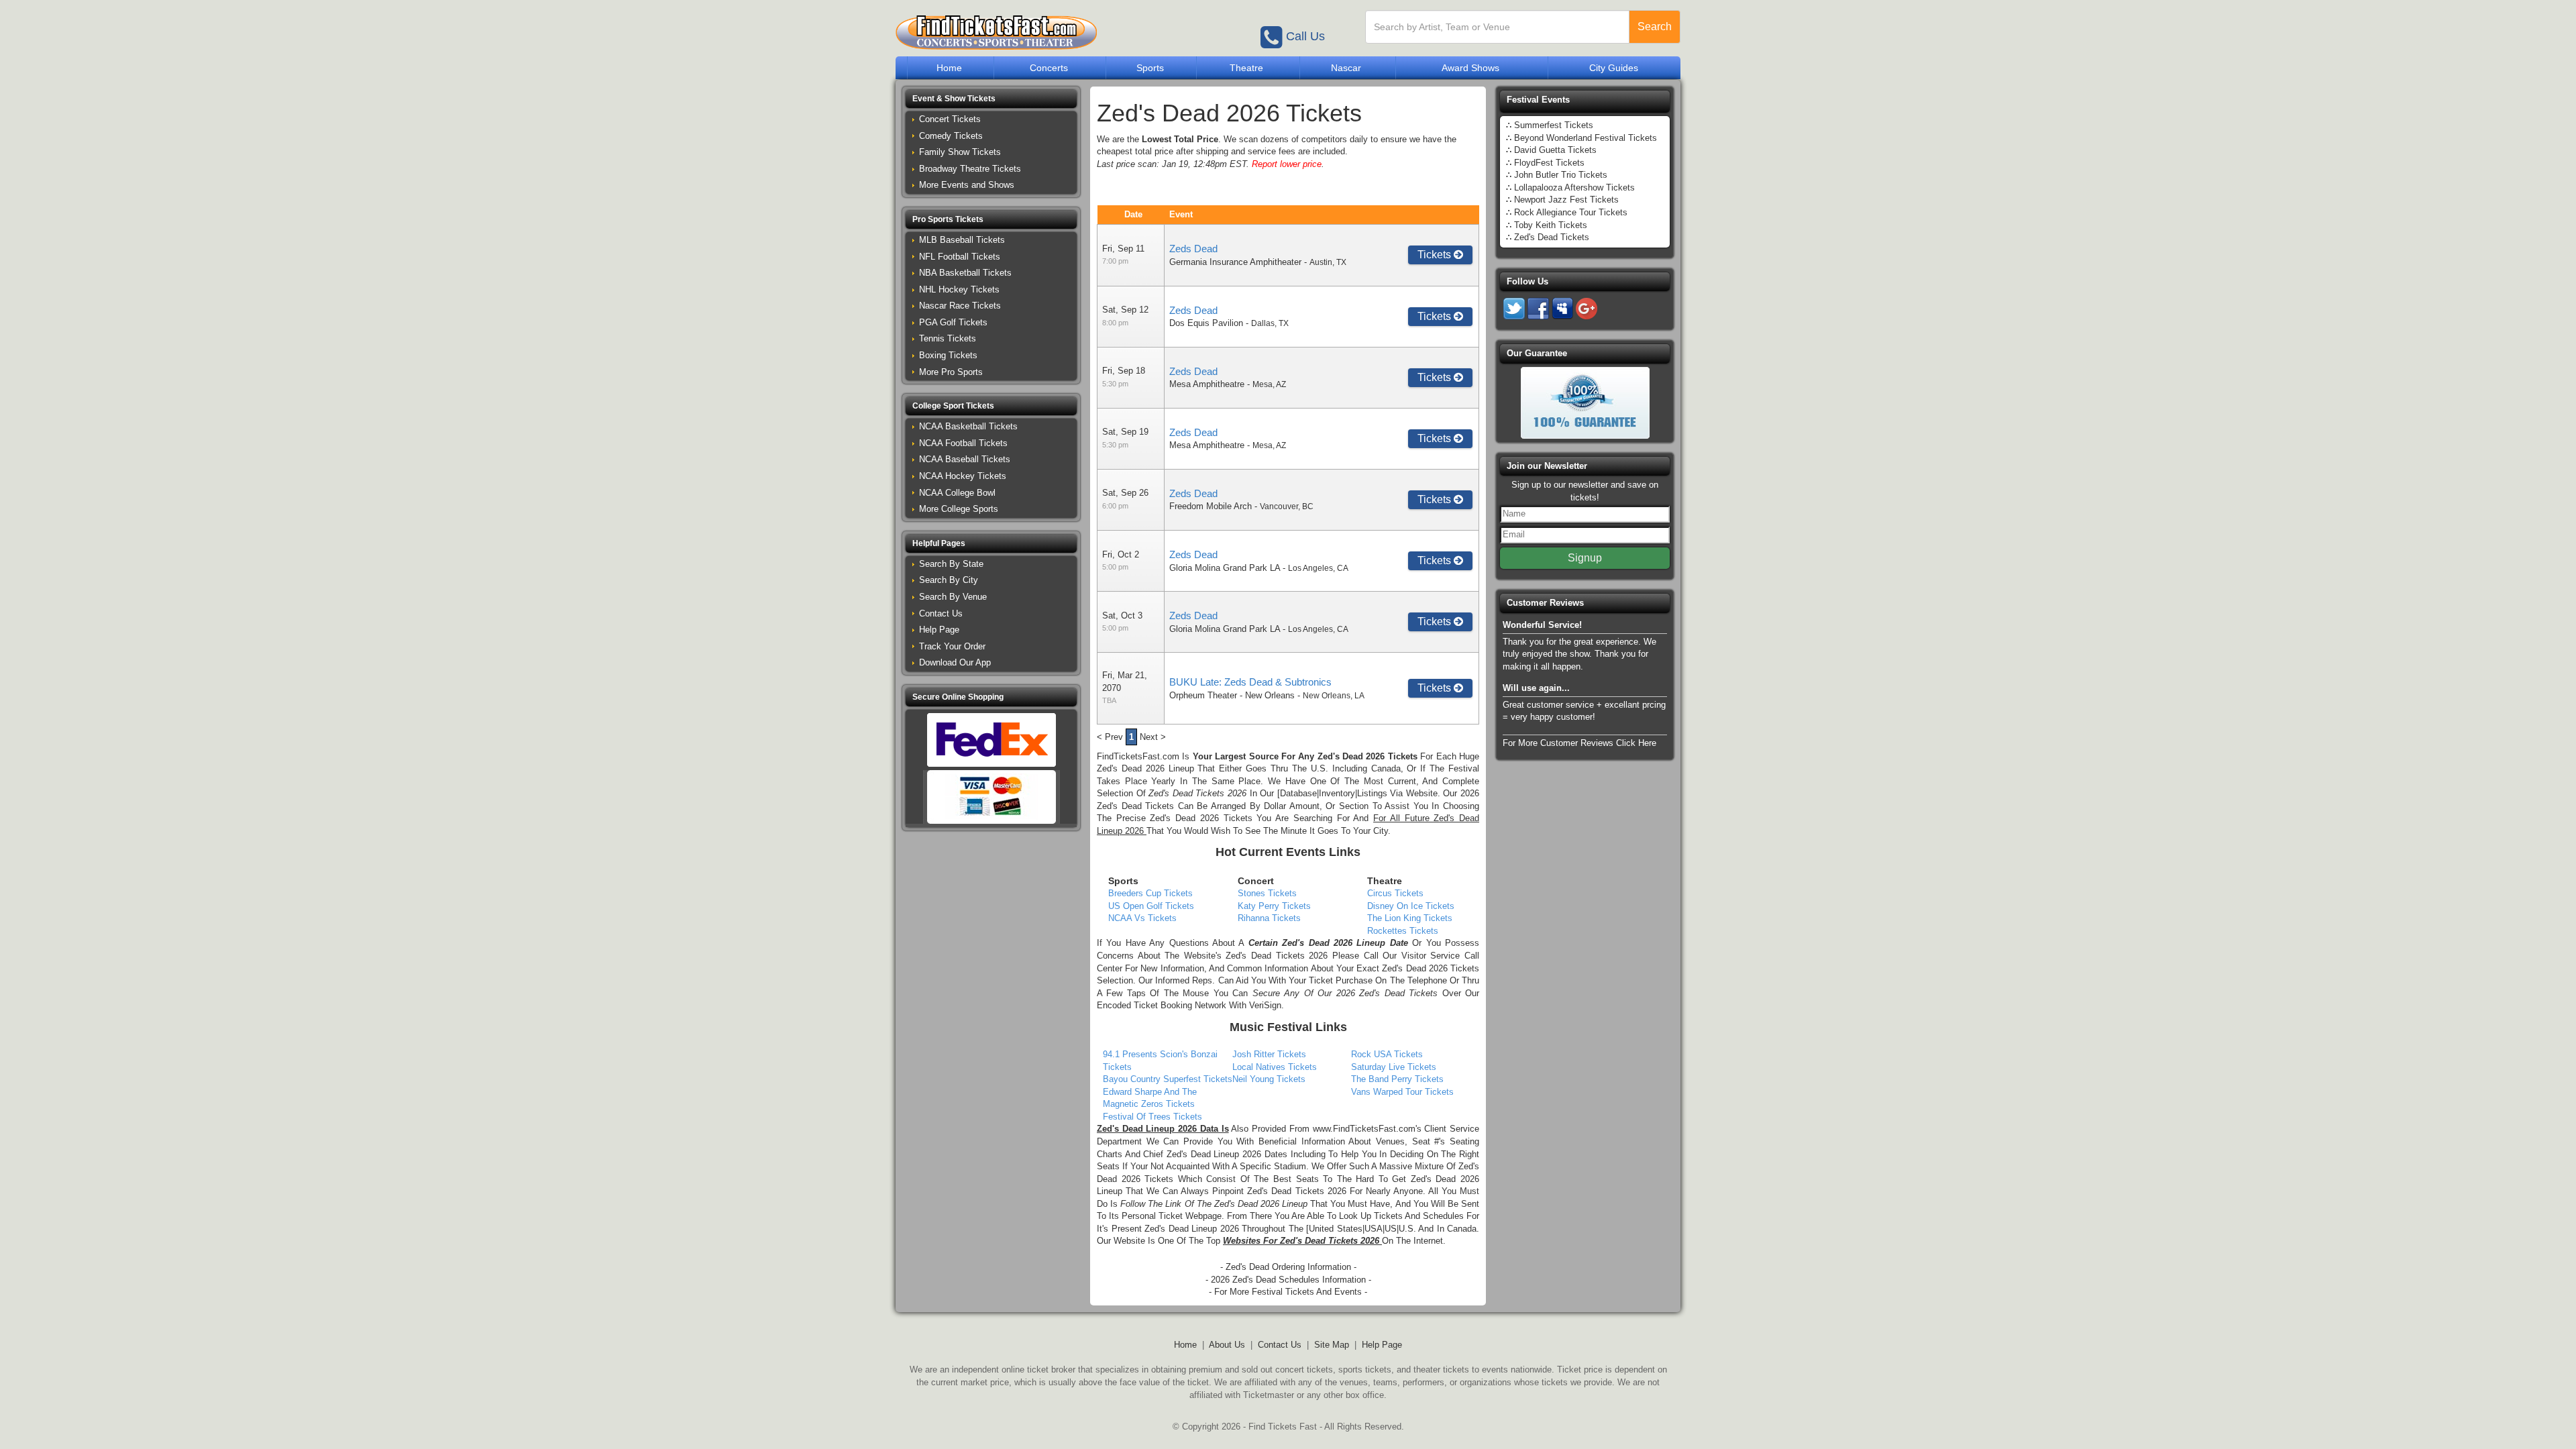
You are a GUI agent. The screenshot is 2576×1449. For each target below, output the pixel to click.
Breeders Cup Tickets (1150, 893)
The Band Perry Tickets (1397, 1079)
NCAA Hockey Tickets (963, 476)
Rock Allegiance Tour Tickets (1571, 212)
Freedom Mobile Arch (1211, 506)
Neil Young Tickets (1269, 1079)
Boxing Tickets (948, 355)
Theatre (1246, 68)
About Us (1227, 1345)
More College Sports (959, 509)
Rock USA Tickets (1387, 1054)
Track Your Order (952, 646)
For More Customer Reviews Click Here (1579, 743)
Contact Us (941, 613)
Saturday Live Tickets (1394, 1067)
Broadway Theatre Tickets (970, 169)
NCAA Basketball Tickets (968, 426)
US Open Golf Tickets (1151, 906)
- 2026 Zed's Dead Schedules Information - (1288, 1280)
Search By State (951, 564)
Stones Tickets (1267, 893)
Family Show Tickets (960, 152)
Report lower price (1287, 164)
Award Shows (1470, 68)
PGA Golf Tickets (953, 322)
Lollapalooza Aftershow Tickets (1574, 187)
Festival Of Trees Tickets (1152, 1117)
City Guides (1614, 68)
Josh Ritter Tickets (1269, 1054)
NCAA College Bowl (957, 493)
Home (949, 68)
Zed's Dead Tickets (1552, 237)
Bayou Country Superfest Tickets (1168, 1079)
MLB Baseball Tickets (962, 240)
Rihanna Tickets (1269, 918)
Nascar (1346, 68)
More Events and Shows (967, 185)
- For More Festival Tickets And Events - (1288, 1292)
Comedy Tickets (951, 136)
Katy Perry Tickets (1274, 906)
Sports (1150, 68)
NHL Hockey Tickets (959, 289)
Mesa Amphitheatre (1207, 384)
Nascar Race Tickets (960, 306)
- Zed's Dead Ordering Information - (1288, 1267)
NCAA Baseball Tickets (965, 459)
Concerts (1049, 68)
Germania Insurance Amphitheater (1235, 262)
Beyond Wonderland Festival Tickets (1586, 138)
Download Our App (955, 662)
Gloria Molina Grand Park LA (1225, 568)
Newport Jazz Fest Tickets (1566, 200)
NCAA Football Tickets (963, 443)
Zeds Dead (1193, 249)
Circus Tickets (1395, 893)
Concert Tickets (950, 119)
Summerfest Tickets (1554, 125)
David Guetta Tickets (1555, 150)
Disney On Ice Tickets (1411, 906)
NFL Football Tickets (960, 257)
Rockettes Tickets (1403, 931)
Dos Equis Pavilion (1206, 323)
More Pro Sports (951, 372)
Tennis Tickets (948, 338)
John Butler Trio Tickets (1561, 175)
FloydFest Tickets (1549, 163)
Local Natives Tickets (1275, 1067)
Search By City (949, 580)
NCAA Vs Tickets (1142, 918)
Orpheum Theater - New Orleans (1232, 695)
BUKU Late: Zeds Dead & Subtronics (1250, 682)
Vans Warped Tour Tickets (1402, 1092)
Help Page (939, 630)
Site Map (1332, 1345)
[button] (991, 99)
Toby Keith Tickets (1551, 225)
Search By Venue (953, 597)
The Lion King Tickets (1410, 918)
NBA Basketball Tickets (965, 273)
